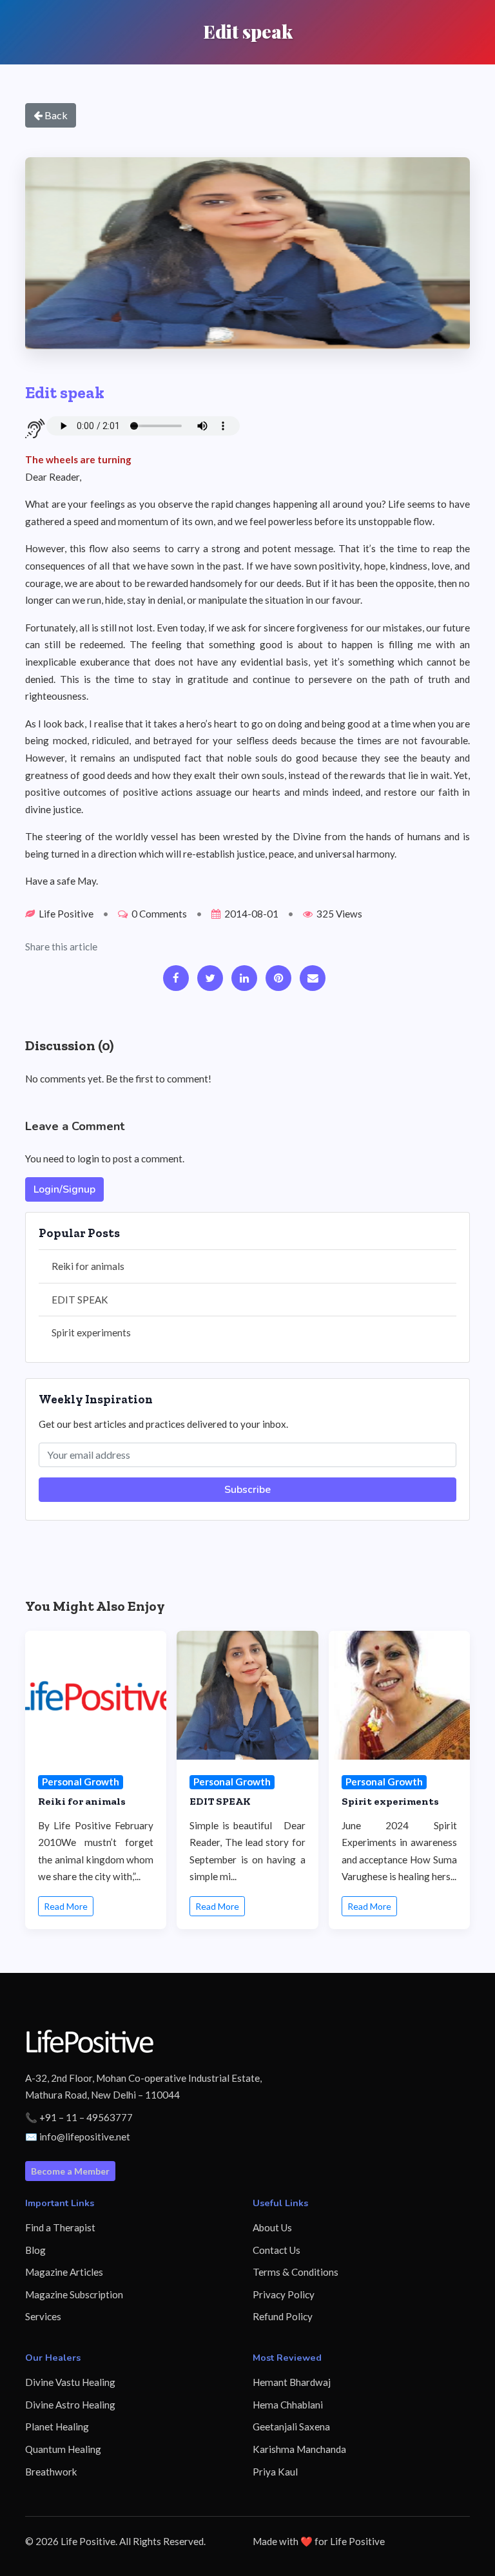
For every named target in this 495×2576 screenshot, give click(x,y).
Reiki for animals (88, 1266)
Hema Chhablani (288, 2405)
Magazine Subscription (74, 2294)
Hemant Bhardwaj (292, 2382)
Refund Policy (283, 2316)
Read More (66, 1906)
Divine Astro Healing (70, 2405)
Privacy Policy (284, 2294)
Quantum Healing (63, 2449)
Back (55, 115)
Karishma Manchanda (299, 2449)
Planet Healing (57, 2427)
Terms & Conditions (296, 2272)
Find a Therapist (60, 2227)
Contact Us (277, 2250)
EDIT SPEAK (80, 1300)
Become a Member (70, 2171)
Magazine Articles (64, 2272)
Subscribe (247, 1490)
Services (43, 2316)
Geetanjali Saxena (291, 2427)
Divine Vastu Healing (70, 2382)
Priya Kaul (275, 2472)
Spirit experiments (91, 1332)
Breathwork (51, 2472)
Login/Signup (64, 1189)
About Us (272, 2227)
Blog (35, 2250)
